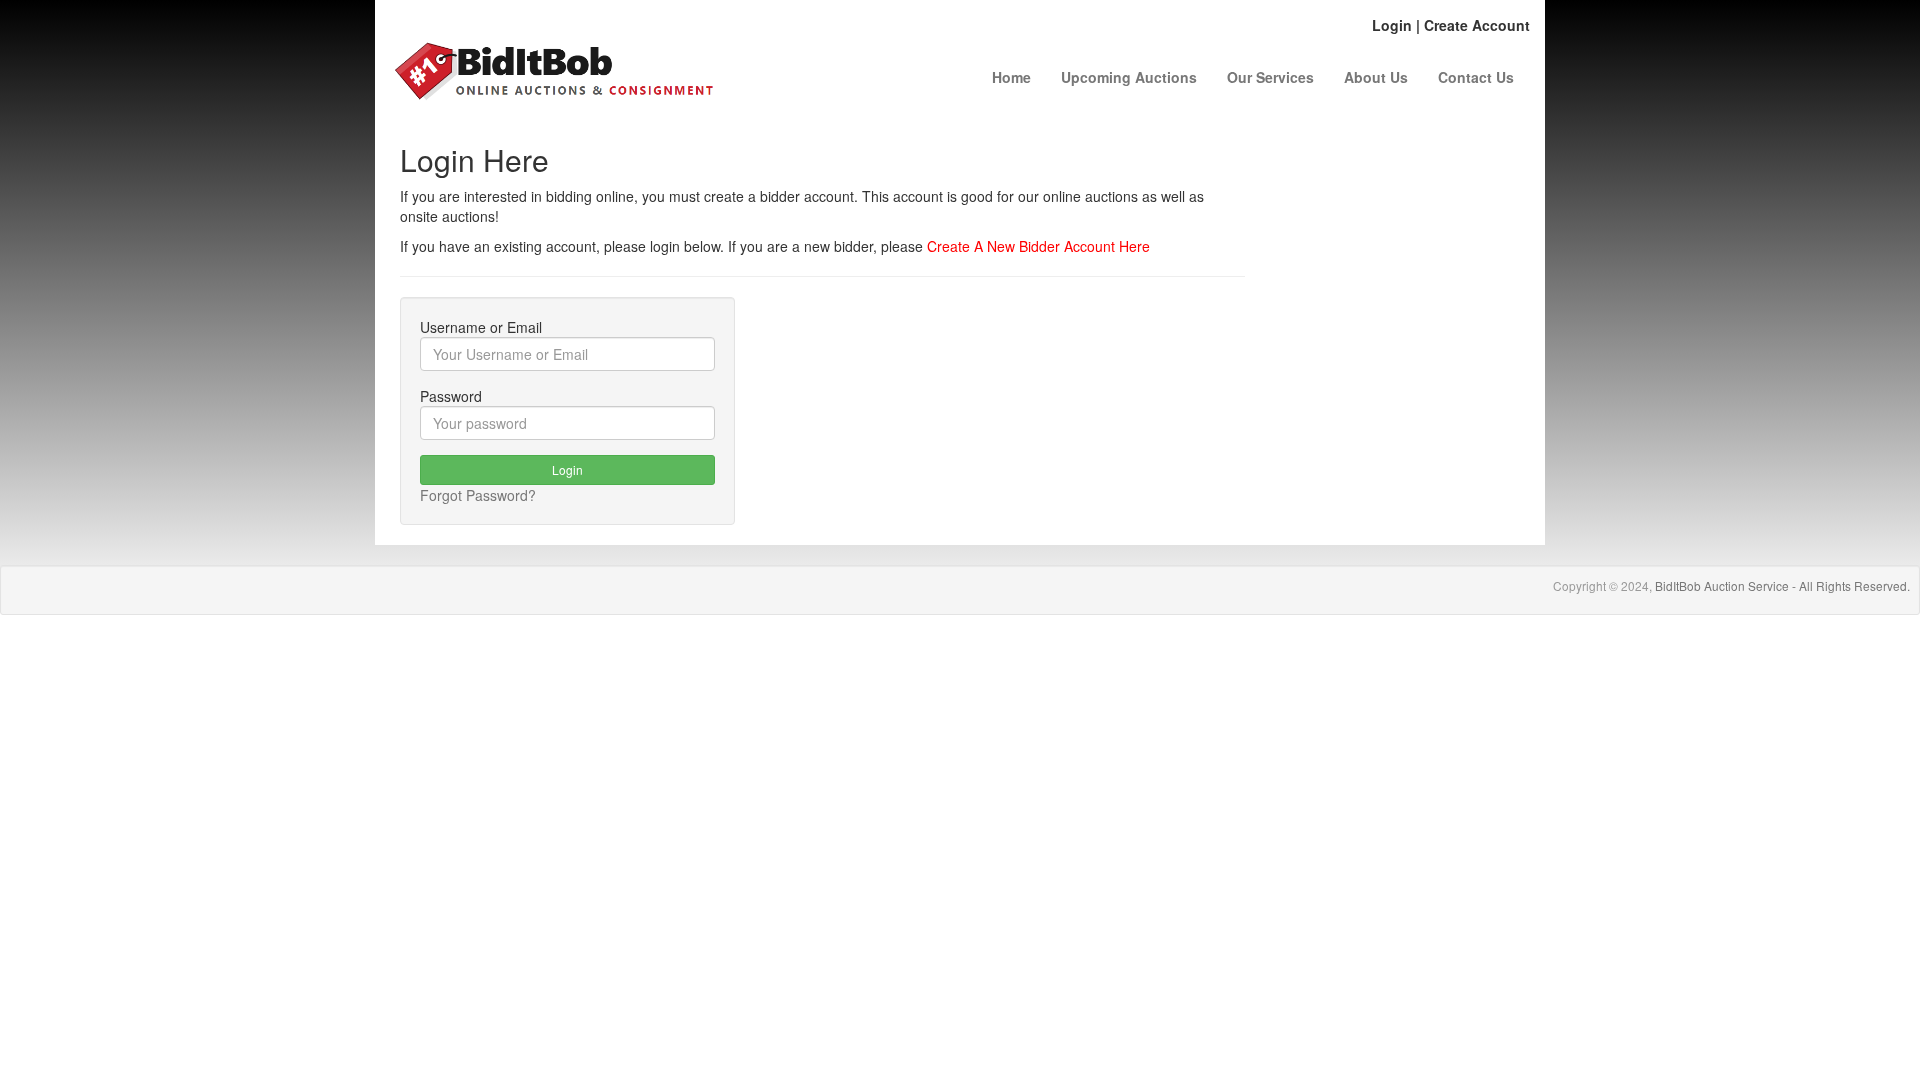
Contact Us (1476, 77)
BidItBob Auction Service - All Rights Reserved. (1782, 585)
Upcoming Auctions (1129, 77)
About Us (1376, 77)
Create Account (1477, 25)
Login (1392, 25)
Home (1011, 77)
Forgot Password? (478, 495)
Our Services (1270, 77)
